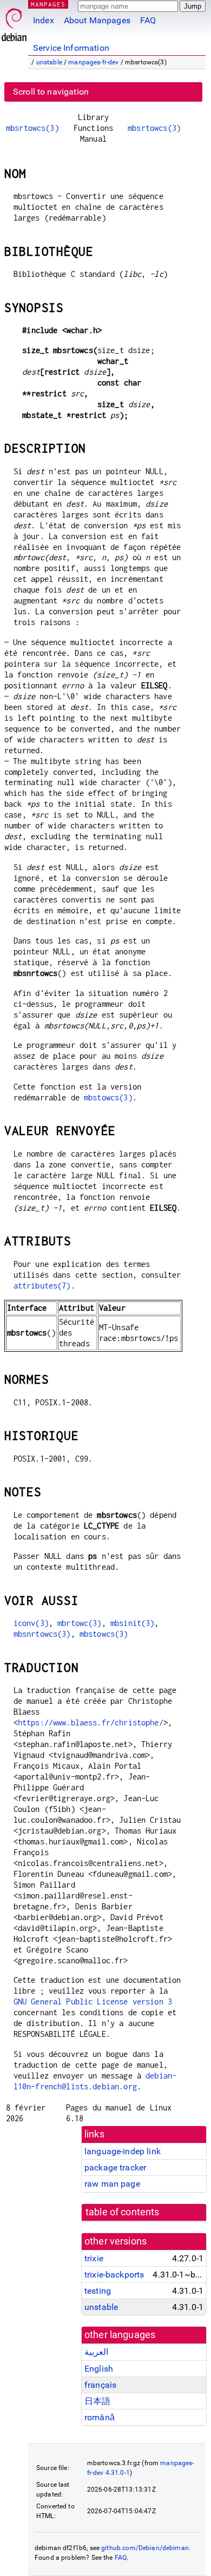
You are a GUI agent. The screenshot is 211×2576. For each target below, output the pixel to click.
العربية (96, 2352)
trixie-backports (114, 2275)
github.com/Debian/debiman (145, 2548)
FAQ (148, 20)
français (100, 2385)
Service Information (71, 48)
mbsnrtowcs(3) (42, 1634)
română (100, 2417)
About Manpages (97, 20)
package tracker (115, 2167)
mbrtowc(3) (80, 1623)
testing (98, 2291)
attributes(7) (42, 1286)
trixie (94, 2258)
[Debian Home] (14, 22)
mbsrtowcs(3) (32, 128)
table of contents (123, 2212)
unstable (49, 62)
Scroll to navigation (51, 92)
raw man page (112, 2184)
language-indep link (123, 2151)
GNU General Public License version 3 (93, 2001)
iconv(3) (31, 1623)
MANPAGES (48, 4)
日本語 (97, 2401)
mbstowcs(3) (108, 1097)
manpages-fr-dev (93, 62)
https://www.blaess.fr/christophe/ (91, 1722)
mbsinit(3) (133, 1623)
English (99, 2369)
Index (44, 20)
